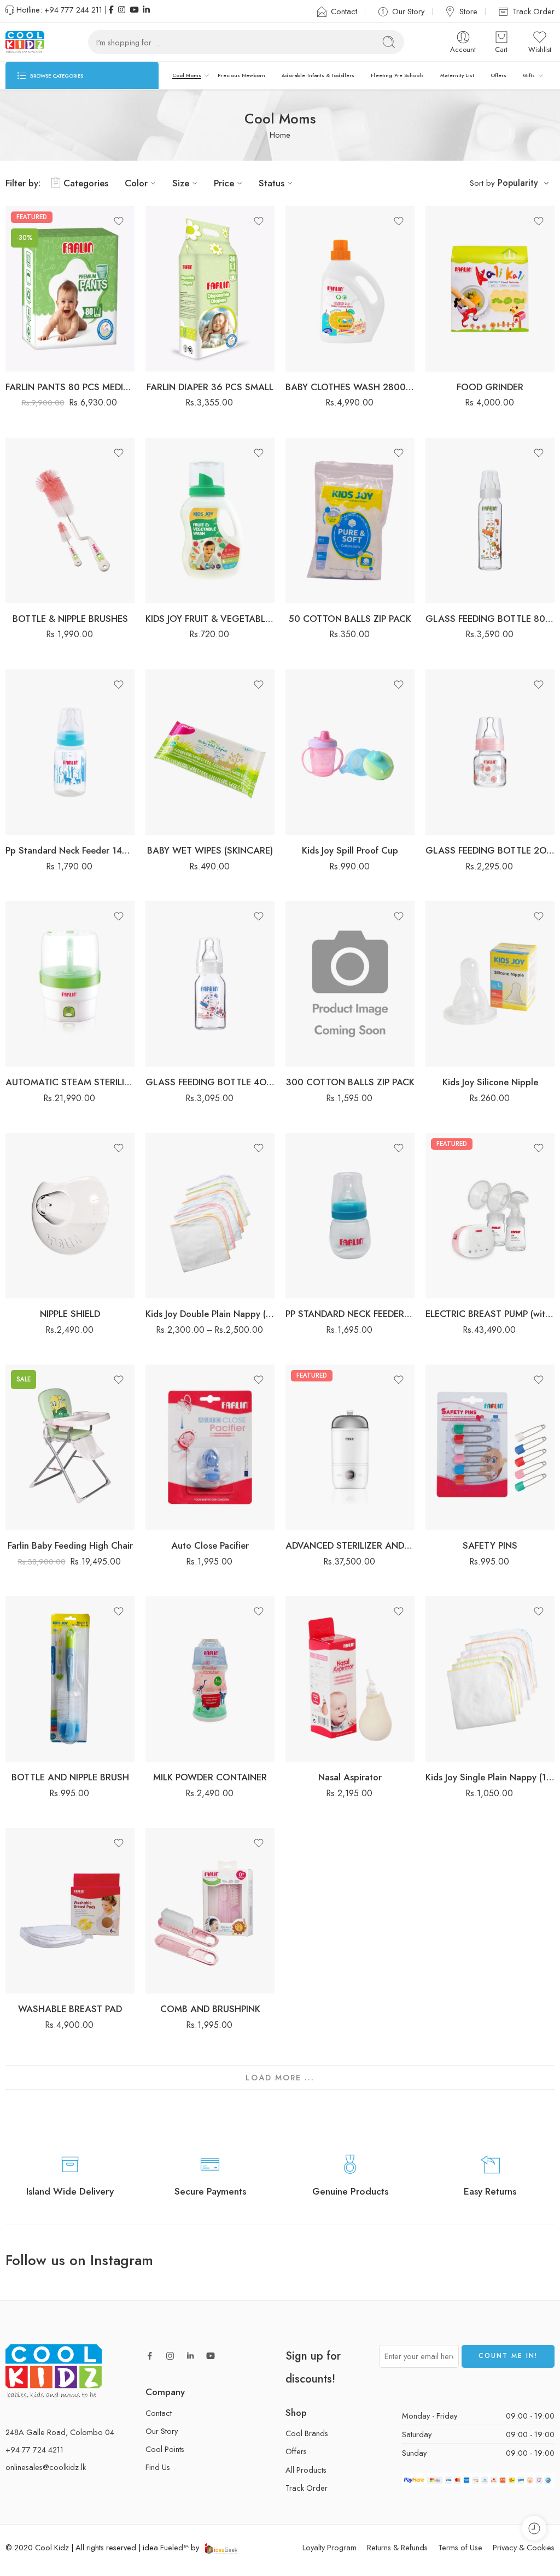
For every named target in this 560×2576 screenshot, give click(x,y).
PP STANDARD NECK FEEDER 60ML (350, 1314)
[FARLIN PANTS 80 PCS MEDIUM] (70, 289)
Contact (344, 11)
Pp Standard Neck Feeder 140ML (70, 850)
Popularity (518, 183)
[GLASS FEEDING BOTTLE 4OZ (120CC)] (210, 984)
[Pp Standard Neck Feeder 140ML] (70, 752)
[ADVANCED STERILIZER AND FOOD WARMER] (350, 1447)
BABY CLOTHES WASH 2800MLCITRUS (350, 387)
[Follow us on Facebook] (150, 2356)
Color (136, 183)
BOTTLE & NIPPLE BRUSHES (70, 619)
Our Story (408, 11)
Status (272, 183)
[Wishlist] (119, 221)
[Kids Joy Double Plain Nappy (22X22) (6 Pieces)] (210, 1216)
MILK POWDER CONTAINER (210, 1777)
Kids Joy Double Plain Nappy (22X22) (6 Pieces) (210, 1314)
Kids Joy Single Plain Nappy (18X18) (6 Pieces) (490, 1777)
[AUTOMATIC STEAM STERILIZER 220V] (70, 984)
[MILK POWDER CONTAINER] (210, 1679)
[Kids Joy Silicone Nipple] (490, 984)
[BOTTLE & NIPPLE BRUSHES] (70, 521)
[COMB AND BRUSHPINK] (210, 1911)
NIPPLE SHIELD (70, 1314)
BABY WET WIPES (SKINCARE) (210, 850)
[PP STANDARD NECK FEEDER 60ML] (350, 1216)
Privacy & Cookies (524, 2547)
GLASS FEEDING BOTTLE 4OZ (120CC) (210, 1082)
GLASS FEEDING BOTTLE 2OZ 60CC (490, 850)
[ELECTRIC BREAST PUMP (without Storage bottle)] (490, 1216)
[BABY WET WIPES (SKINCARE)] (210, 752)
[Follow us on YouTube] (211, 2356)
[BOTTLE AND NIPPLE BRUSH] (70, 1679)
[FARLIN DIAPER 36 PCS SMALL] (210, 289)
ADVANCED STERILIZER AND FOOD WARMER (350, 1545)
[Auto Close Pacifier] (210, 1447)
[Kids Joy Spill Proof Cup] (350, 752)
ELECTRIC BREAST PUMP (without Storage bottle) (490, 1314)
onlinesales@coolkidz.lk (46, 2468)
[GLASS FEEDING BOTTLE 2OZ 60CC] (490, 752)
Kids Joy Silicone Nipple (490, 1082)
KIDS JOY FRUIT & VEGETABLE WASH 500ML (210, 619)
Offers (498, 75)
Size (181, 183)
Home (280, 135)
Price (224, 183)
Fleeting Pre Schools (397, 75)
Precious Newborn (241, 75)
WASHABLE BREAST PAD (70, 2009)
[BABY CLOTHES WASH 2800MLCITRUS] (350, 289)
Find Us (158, 2467)
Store (468, 11)
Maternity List (457, 75)
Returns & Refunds (397, 2547)
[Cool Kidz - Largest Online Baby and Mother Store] (25, 42)
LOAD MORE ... (280, 2077)
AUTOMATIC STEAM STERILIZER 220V (70, 1082)
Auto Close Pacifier (210, 1545)
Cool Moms (187, 75)
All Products (306, 2470)
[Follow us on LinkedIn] (190, 2356)
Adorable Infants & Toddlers (318, 75)
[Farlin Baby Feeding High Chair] (70, 1447)
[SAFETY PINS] (490, 1447)
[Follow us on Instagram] (170, 2356)
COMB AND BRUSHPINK (210, 2009)
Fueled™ (174, 2547)
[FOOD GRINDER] (490, 289)
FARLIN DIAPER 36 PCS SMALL (210, 387)
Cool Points (165, 2449)
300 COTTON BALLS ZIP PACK (350, 1082)
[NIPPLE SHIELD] (70, 1216)
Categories (86, 183)
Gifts (529, 75)
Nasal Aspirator (350, 1777)
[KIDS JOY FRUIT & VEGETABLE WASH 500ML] (210, 521)
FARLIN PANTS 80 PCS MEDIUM (70, 387)
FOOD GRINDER (490, 387)
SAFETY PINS (490, 1545)
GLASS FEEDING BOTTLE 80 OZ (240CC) (490, 619)
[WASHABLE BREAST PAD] (70, 1911)
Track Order (533, 11)
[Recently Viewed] (534, 2528)
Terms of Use (460, 2547)
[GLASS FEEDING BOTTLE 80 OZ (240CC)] (490, 521)
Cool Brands (307, 2433)
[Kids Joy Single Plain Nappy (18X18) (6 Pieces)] (490, 1679)
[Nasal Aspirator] (350, 1679)
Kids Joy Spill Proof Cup (350, 850)
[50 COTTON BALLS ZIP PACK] (350, 521)
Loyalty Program (329, 2547)
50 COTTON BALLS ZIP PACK (350, 619)
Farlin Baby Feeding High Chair (70, 1545)
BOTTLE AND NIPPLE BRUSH (70, 1777)
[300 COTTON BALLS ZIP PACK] (350, 984)
